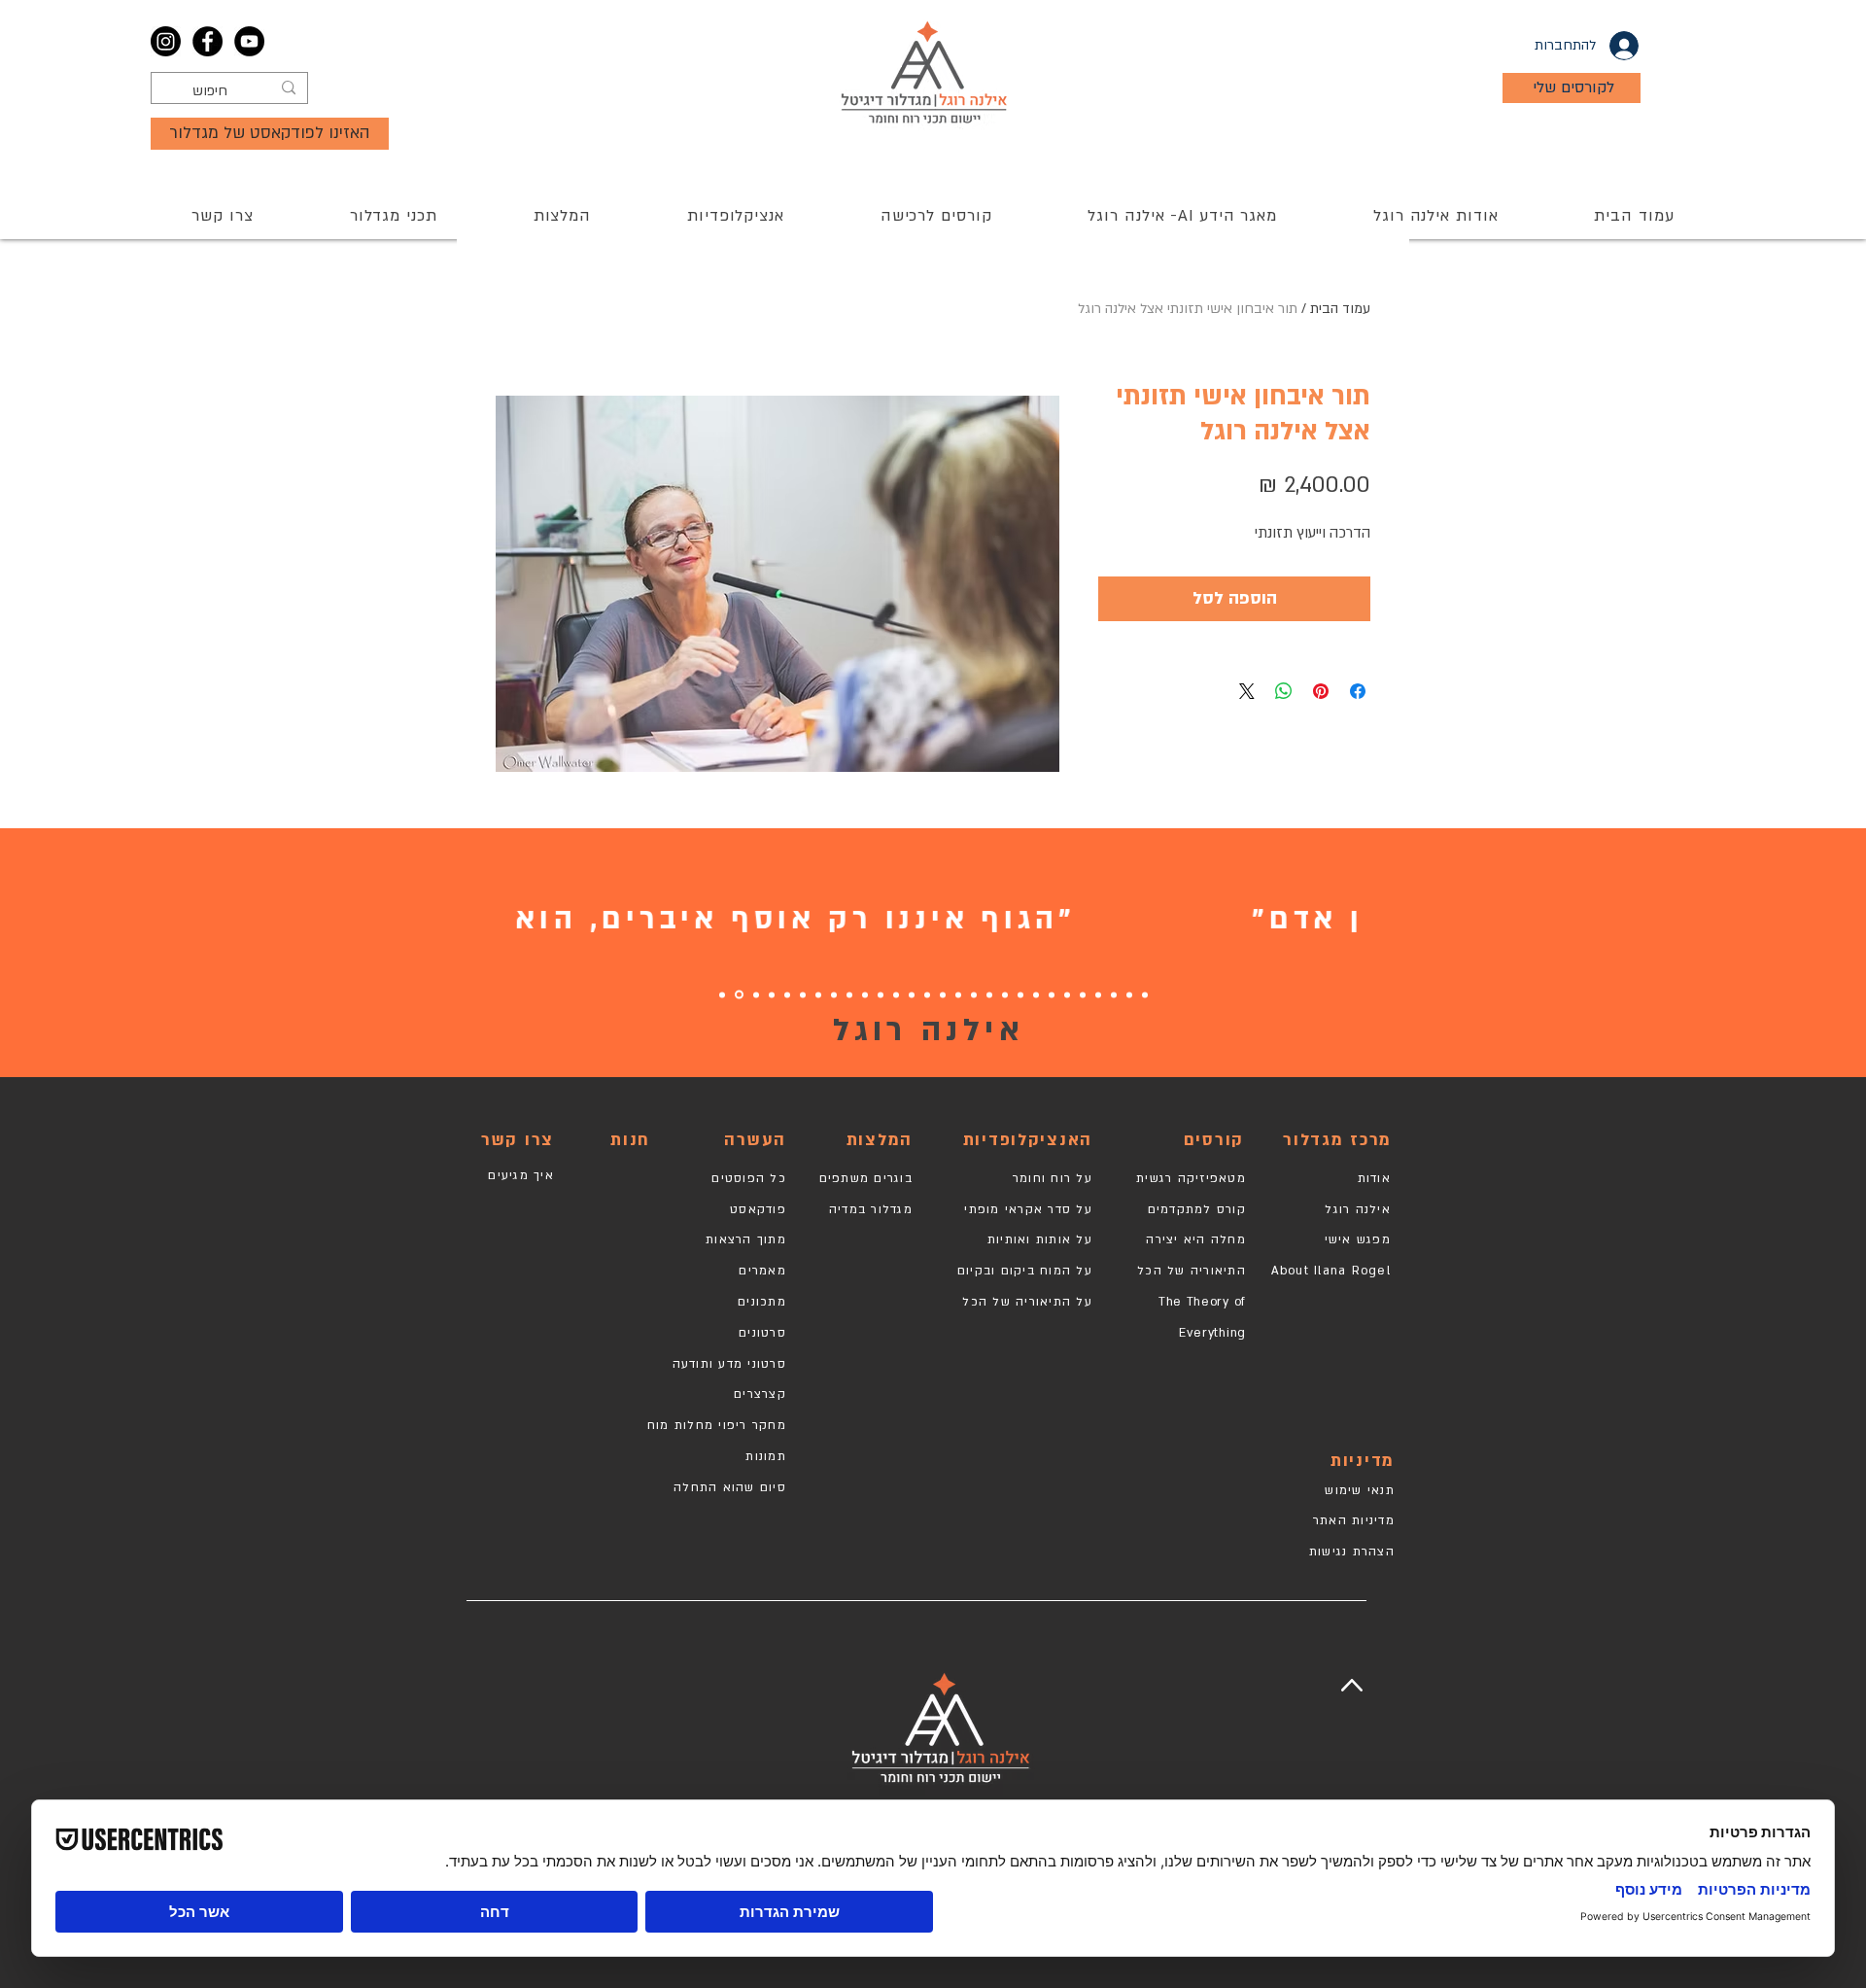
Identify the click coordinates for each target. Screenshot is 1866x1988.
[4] (1098, 994)
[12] (974, 994)
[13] (958, 994)
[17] (896, 994)
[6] (1067, 994)
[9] (1020, 994)
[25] (772, 994)
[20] (849, 994)
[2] (1129, 994)
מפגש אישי (1358, 1239)
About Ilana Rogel (1331, 1271)
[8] (1036, 994)
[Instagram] (166, 41)
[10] (1005, 994)
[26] (756, 994)
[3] (1114, 994)
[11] (989, 994)
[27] (739, 995)
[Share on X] (1247, 691)
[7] (1052, 994)
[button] (936, 216)
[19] (881, 994)
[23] (803, 994)
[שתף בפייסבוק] (1358, 691)
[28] (722, 994)
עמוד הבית (1340, 309)
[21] (834, 994)
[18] (865, 994)
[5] (1083, 994)
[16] (912, 994)
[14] (943, 994)
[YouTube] (249, 41)
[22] (818, 994)
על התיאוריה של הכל (1027, 1302)
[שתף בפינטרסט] (1321, 691)
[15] (927, 994)
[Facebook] (207, 41)
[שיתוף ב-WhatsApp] (1284, 691)
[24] (787, 994)
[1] (1145, 994)
